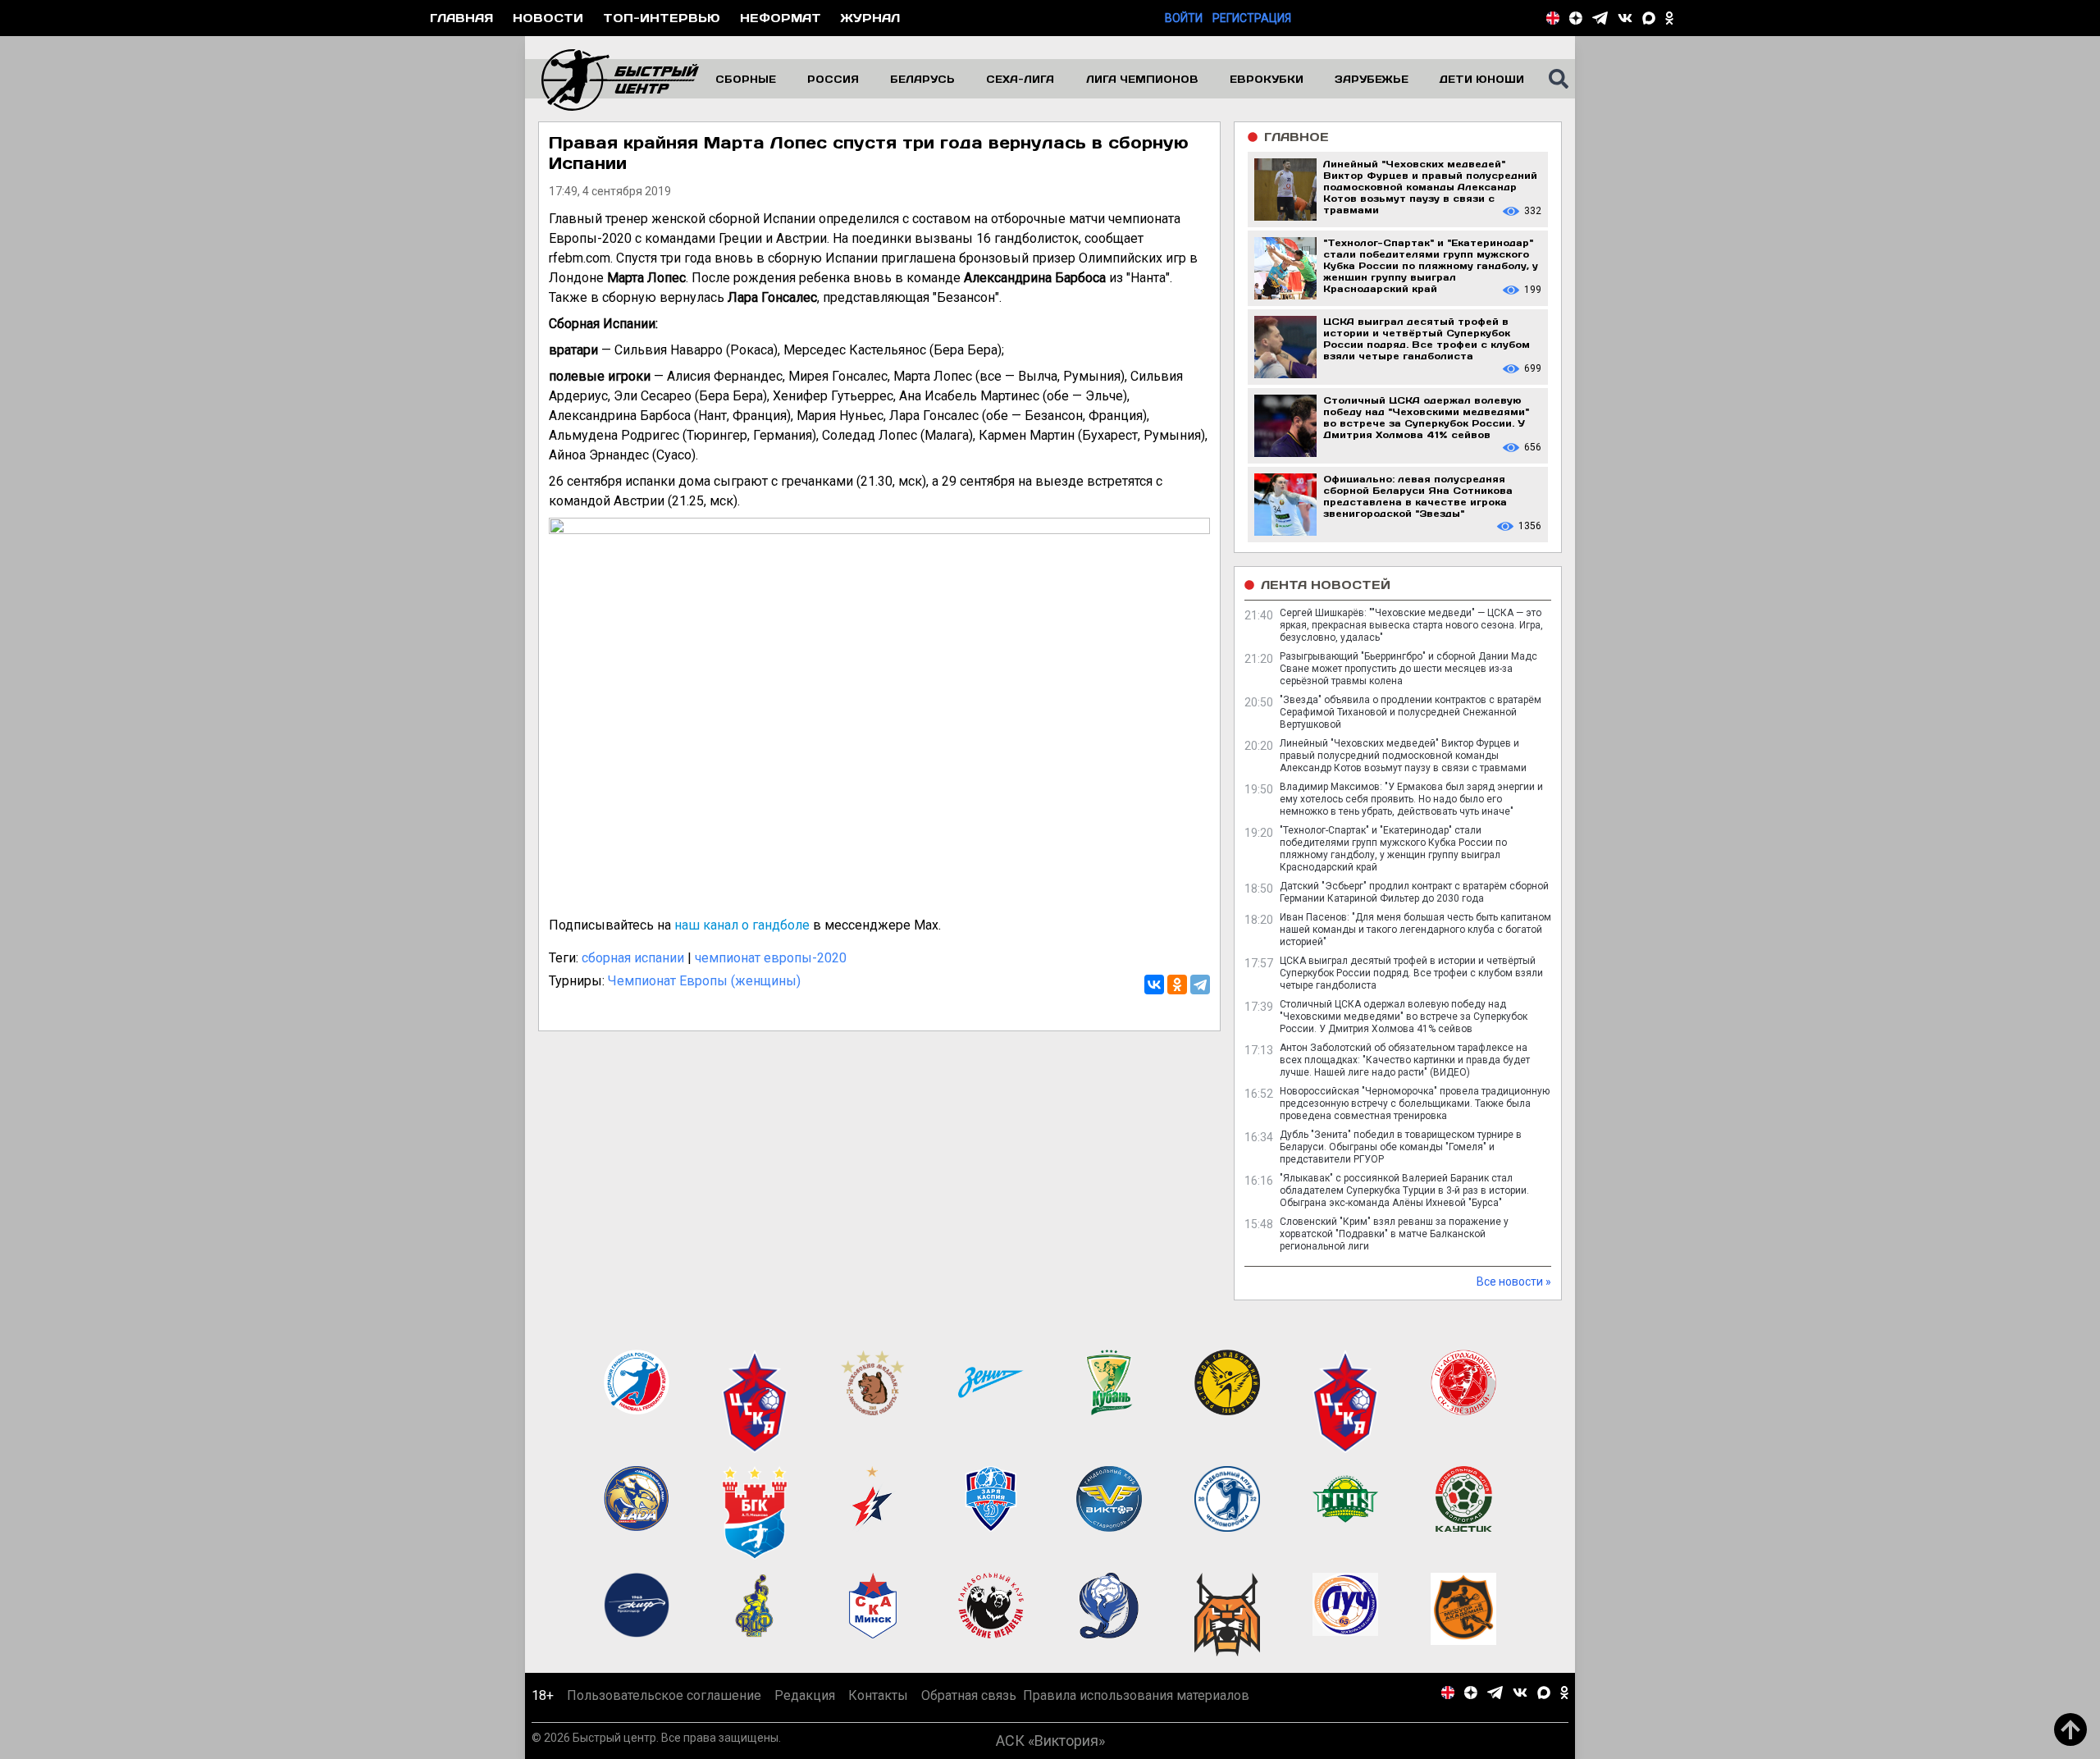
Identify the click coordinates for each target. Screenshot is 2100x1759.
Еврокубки (1267, 79)
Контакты (878, 1695)
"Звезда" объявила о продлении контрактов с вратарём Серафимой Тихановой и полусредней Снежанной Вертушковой (1411, 712)
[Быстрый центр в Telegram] (1600, 18)
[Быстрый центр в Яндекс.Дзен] (1576, 18)
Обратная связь (969, 1695)
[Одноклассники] (1177, 985)
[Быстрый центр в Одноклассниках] (1669, 18)
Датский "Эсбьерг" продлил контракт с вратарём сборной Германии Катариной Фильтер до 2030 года (1414, 892)
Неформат (781, 18)
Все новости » (1514, 1282)
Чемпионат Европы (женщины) (704, 981)
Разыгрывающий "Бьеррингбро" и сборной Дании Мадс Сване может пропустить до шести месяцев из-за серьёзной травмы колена (1408, 669)
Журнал (870, 18)
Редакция (805, 1695)
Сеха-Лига (1020, 79)
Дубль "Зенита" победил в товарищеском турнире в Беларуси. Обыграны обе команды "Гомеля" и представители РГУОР (1401, 1147)
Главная (461, 18)
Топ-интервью (662, 18)
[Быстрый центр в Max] (1649, 18)
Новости (548, 18)
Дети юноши (1482, 79)
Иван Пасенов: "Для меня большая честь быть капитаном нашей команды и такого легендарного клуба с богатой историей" (1415, 930)
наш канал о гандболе (742, 925)
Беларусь (922, 79)
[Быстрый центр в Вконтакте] (1625, 18)
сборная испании (633, 958)
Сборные (746, 79)
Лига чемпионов (1142, 79)
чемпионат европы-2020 (771, 958)
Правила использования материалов (1136, 1695)
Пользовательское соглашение (664, 1695)
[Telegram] (1200, 985)
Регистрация (1252, 18)
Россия (833, 79)
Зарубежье (1372, 79)
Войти (1184, 18)
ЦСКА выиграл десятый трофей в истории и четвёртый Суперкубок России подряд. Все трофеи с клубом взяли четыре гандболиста (1411, 973)
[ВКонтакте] (1154, 985)
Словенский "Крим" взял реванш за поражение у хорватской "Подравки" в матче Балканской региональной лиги (1394, 1234)
